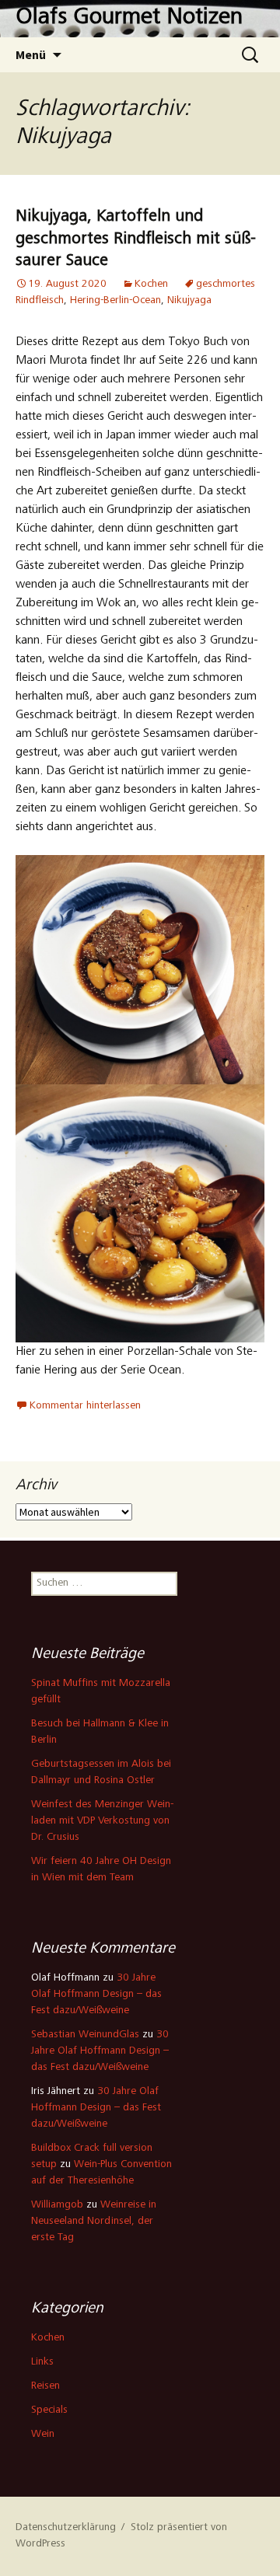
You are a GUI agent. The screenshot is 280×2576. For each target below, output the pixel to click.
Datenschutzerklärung (66, 2528)
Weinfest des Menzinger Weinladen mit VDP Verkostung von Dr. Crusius (102, 1821)
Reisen (45, 2386)
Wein (43, 2435)
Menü (31, 54)
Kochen (151, 284)
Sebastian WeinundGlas (85, 2035)
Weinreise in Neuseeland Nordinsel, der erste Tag (94, 2222)
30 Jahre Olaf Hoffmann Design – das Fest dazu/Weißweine (96, 1995)
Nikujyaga (189, 301)
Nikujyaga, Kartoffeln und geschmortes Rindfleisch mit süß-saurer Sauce (136, 239)
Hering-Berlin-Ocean (115, 301)
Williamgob (57, 2205)
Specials (49, 2410)
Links (42, 2362)
